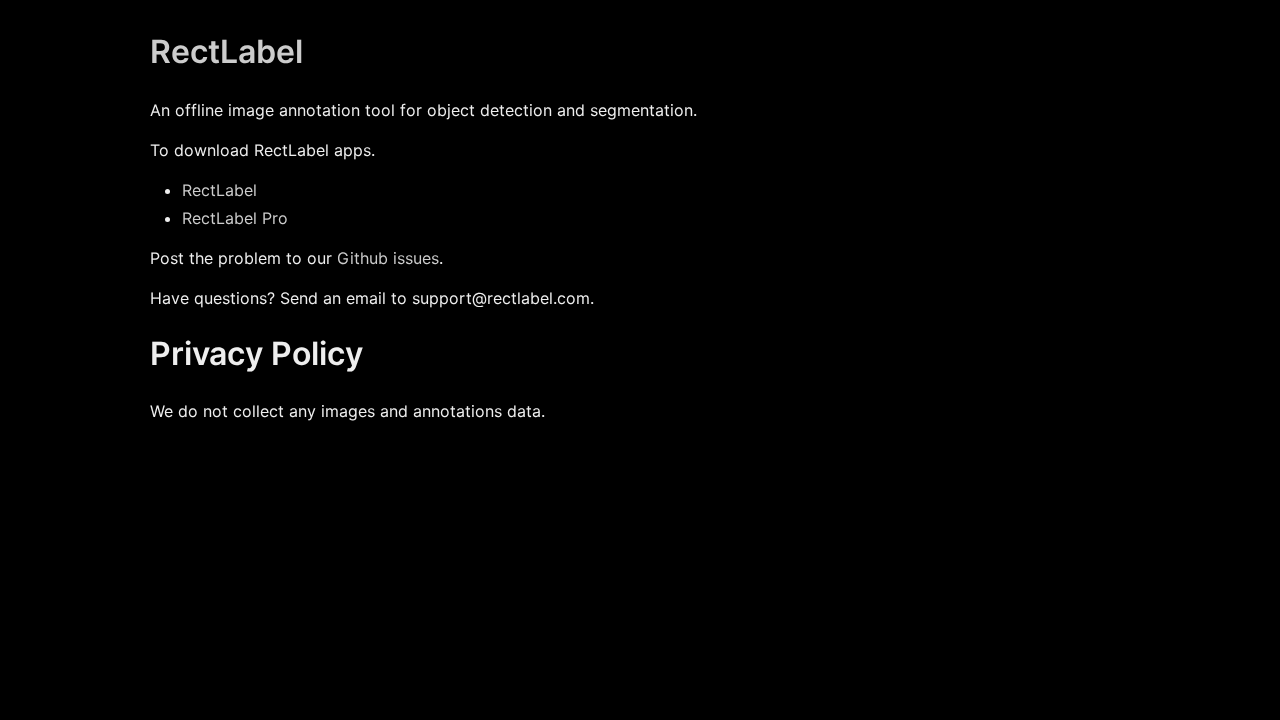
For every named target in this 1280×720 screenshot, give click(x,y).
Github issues (388, 258)
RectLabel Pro (235, 218)
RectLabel (226, 51)
